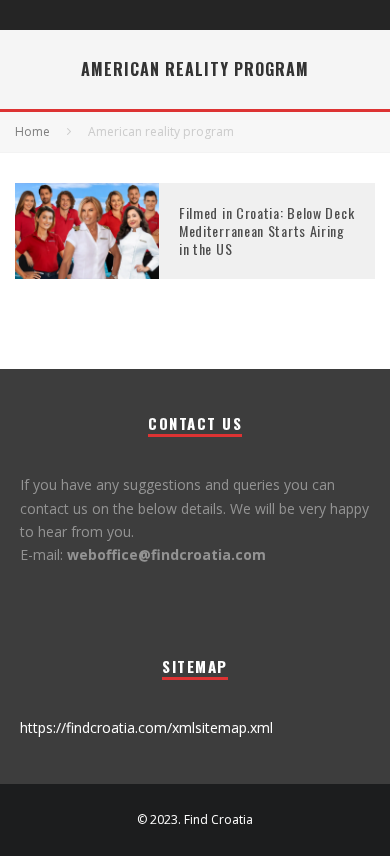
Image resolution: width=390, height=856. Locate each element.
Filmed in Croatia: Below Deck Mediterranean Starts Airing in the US (266, 230)
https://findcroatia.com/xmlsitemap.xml (146, 727)
